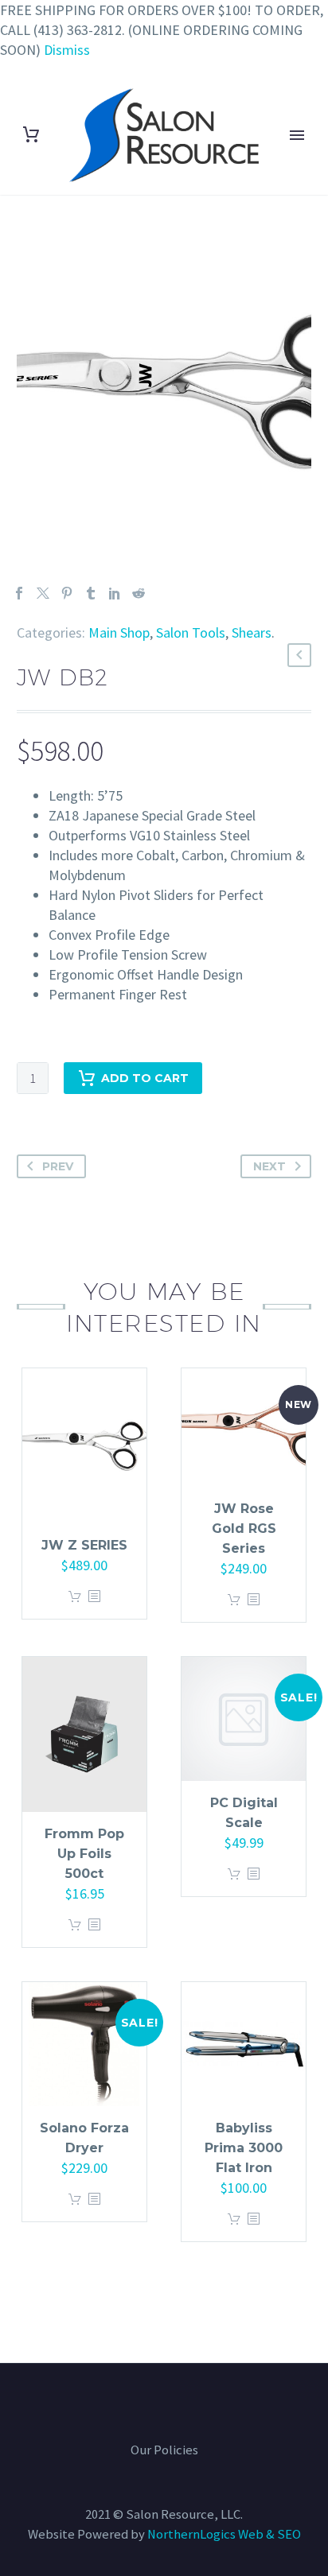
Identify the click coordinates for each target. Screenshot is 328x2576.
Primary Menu (297, 135)
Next (269, 1166)
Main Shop (119, 632)
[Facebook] (19, 593)
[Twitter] (43, 593)
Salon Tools (191, 632)
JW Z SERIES (84, 1545)
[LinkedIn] (115, 593)
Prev (58, 1166)
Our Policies (164, 2451)
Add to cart (145, 1078)
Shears (252, 632)
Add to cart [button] (75, 1597)
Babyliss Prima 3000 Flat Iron (244, 2148)
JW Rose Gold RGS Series (244, 1529)
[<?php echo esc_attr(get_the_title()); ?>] (94, 1597)
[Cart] (31, 135)
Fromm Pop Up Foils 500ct (84, 1854)
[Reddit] (139, 593)
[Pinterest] (67, 593)
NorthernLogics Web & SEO (224, 2534)
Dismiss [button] (67, 50)
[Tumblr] (91, 593)
